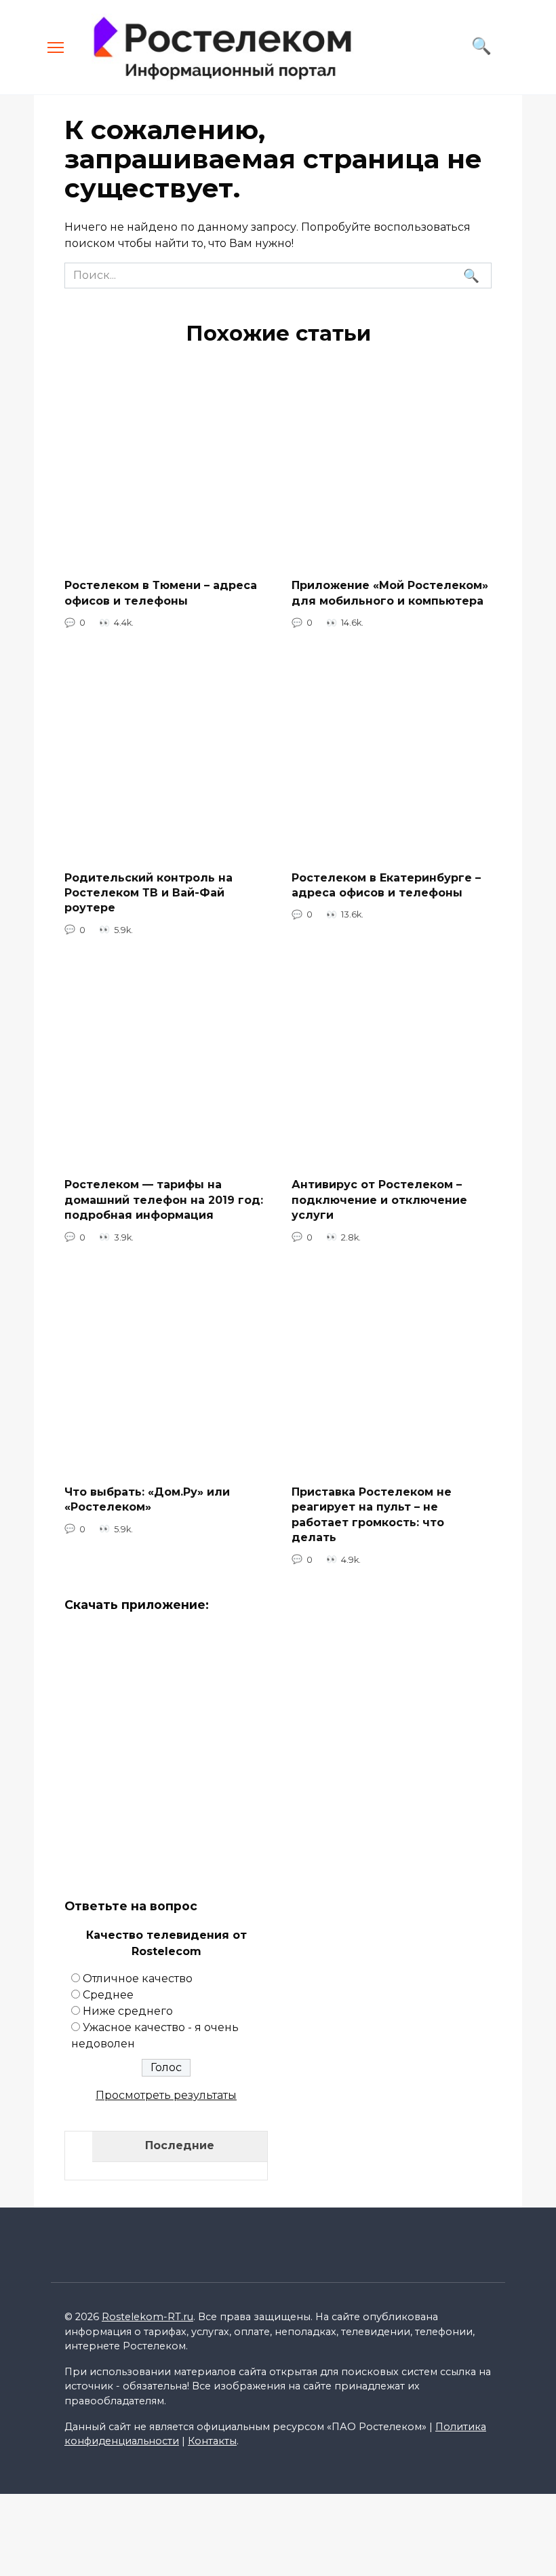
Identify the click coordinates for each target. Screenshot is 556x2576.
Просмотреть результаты (166, 2095)
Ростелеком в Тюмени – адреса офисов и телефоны (161, 593)
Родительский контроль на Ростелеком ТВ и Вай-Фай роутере (148, 892)
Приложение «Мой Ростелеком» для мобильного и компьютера (390, 593)
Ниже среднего (128, 2011)
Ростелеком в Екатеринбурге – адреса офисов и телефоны (386, 885)
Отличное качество (138, 1978)
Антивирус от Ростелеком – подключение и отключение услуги (379, 1200)
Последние (180, 2145)
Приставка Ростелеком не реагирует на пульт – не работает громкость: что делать (372, 1515)
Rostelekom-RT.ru (147, 2317)
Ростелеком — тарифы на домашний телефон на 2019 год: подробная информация (164, 1200)
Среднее (108, 1995)
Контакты (212, 2441)
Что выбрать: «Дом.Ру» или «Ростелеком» (147, 1499)
